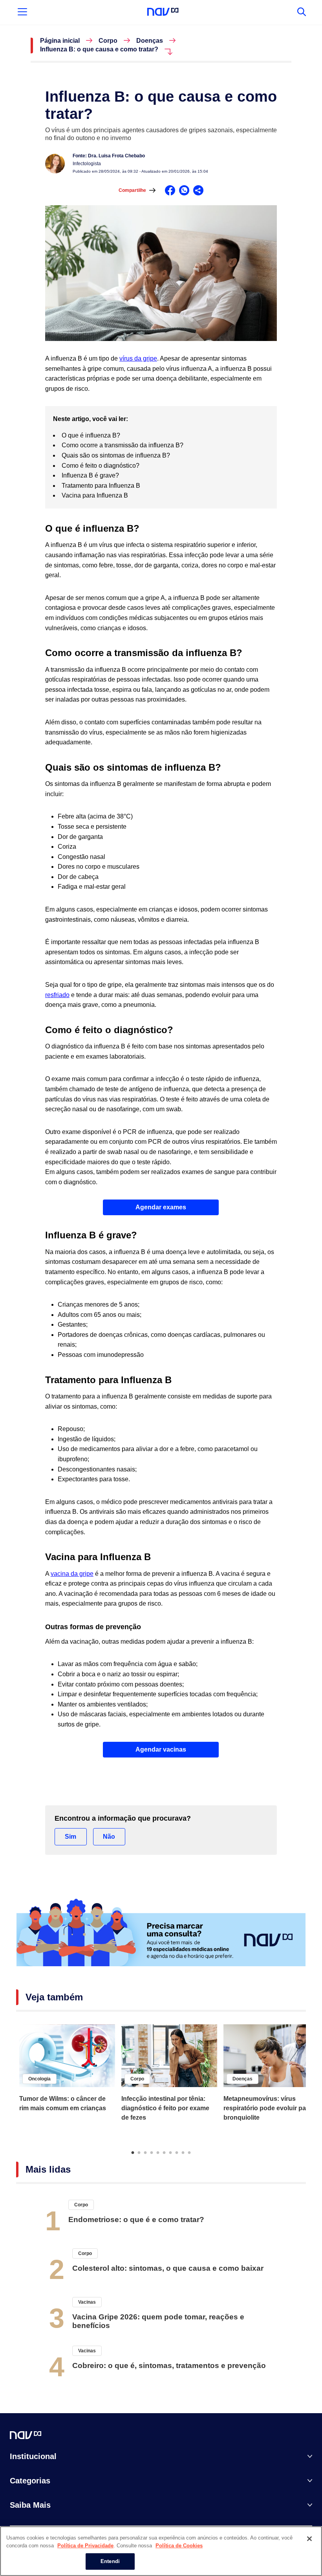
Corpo (108, 41)
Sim (70, 1837)
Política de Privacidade (85, 2546)
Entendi (110, 2561)
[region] (161, 2551)
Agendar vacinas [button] (161, 1749)
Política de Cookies (179, 2546)
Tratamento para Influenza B (102, 486)
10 (189, 2152)
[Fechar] (309, 2539)
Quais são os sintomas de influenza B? (117, 455)
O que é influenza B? (91, 435)
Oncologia (39, 2079)
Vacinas (87, 2302)
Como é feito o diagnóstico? (101, 466)
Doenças (150, 41)
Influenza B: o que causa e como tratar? (99, 49)
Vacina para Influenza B (96, 495)
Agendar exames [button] (161, 1207)
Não (109, 1837)
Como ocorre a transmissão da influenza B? (123, 445)
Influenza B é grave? (91, 475)
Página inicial (60, 41)
